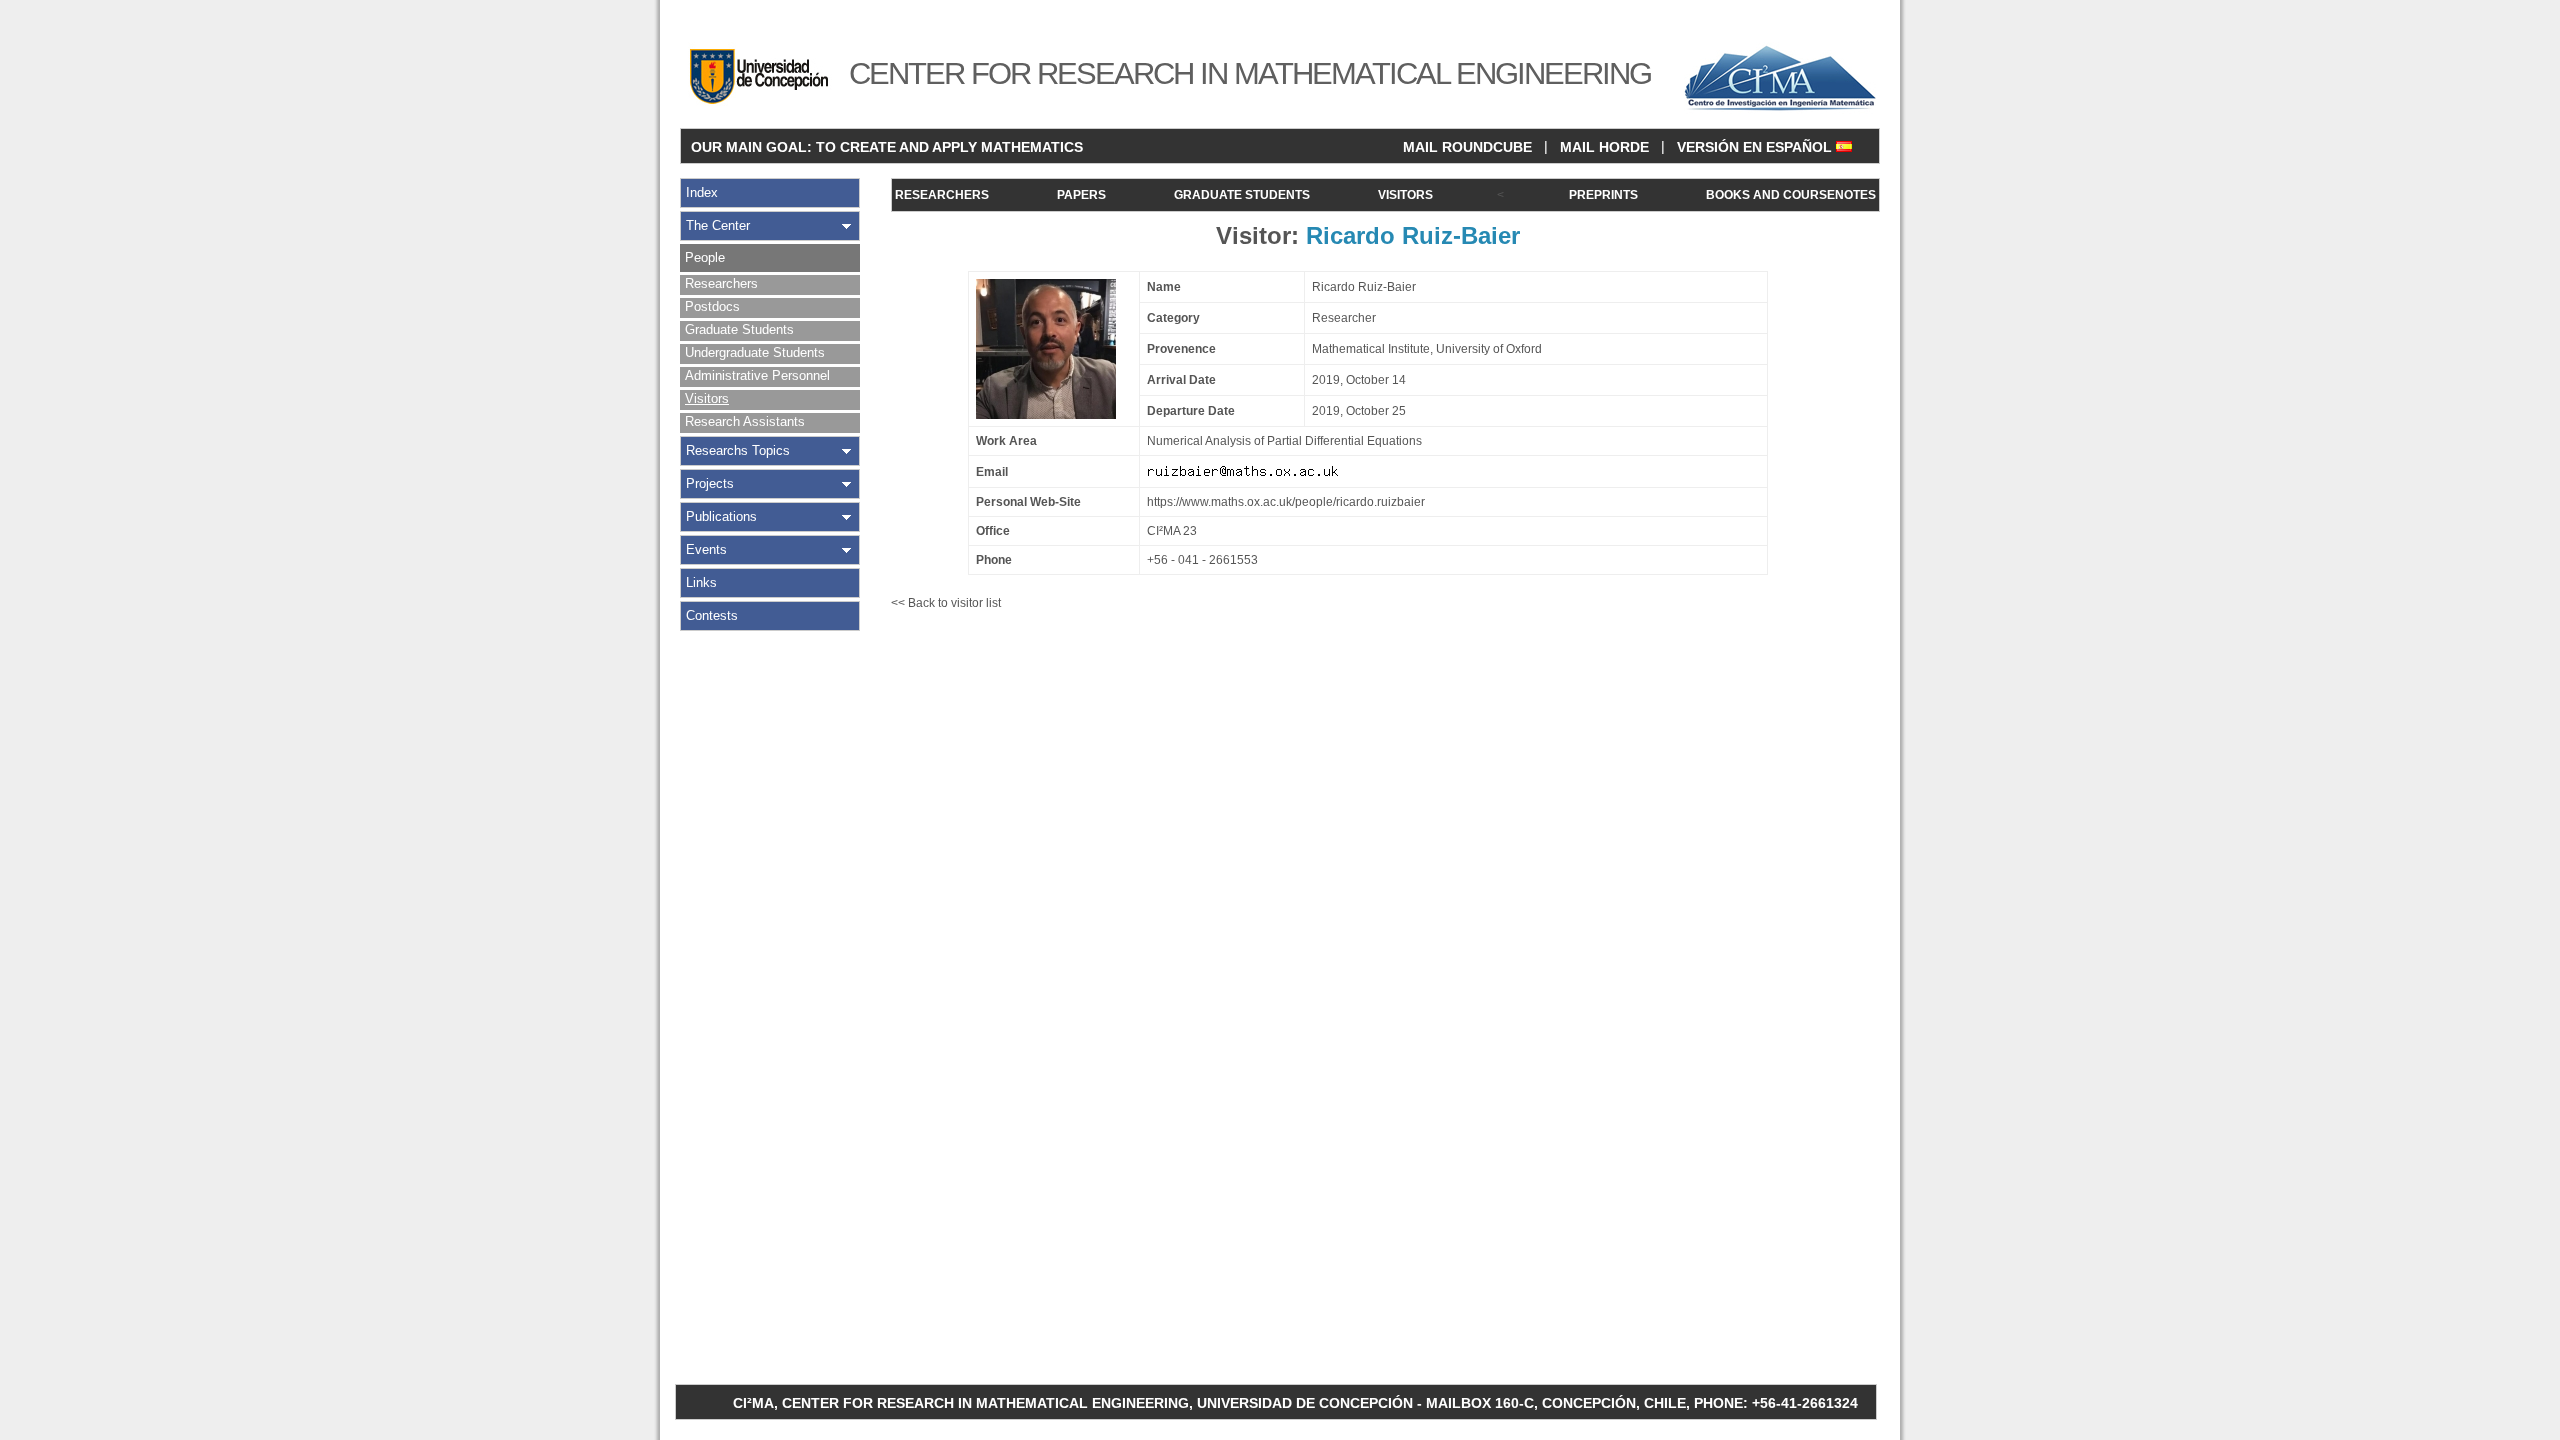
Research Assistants (745, 421)
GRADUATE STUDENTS (1242, 195)
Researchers (721, 283)
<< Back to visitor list (946, 603)
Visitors (707, 398)
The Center (718, 225)
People (705, 257)
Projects (710, 483)
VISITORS (1405, 195)
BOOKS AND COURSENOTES (1791, 195)
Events (706, 549)
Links (701, 582)
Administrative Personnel (757, 375)
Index (702, 192)
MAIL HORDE (1604, 147)
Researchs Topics (738, 450)
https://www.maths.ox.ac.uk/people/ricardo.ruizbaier (1286, 502)
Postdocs (712, 306)
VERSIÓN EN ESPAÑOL (1756, 147)
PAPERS (1081, 195)
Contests (712, 615)
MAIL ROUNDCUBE (1467, 147)
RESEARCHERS (942, 195)
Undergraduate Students (755, 352)
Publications (721, 516)
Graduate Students (739, 329)
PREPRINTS (1603, 195)
